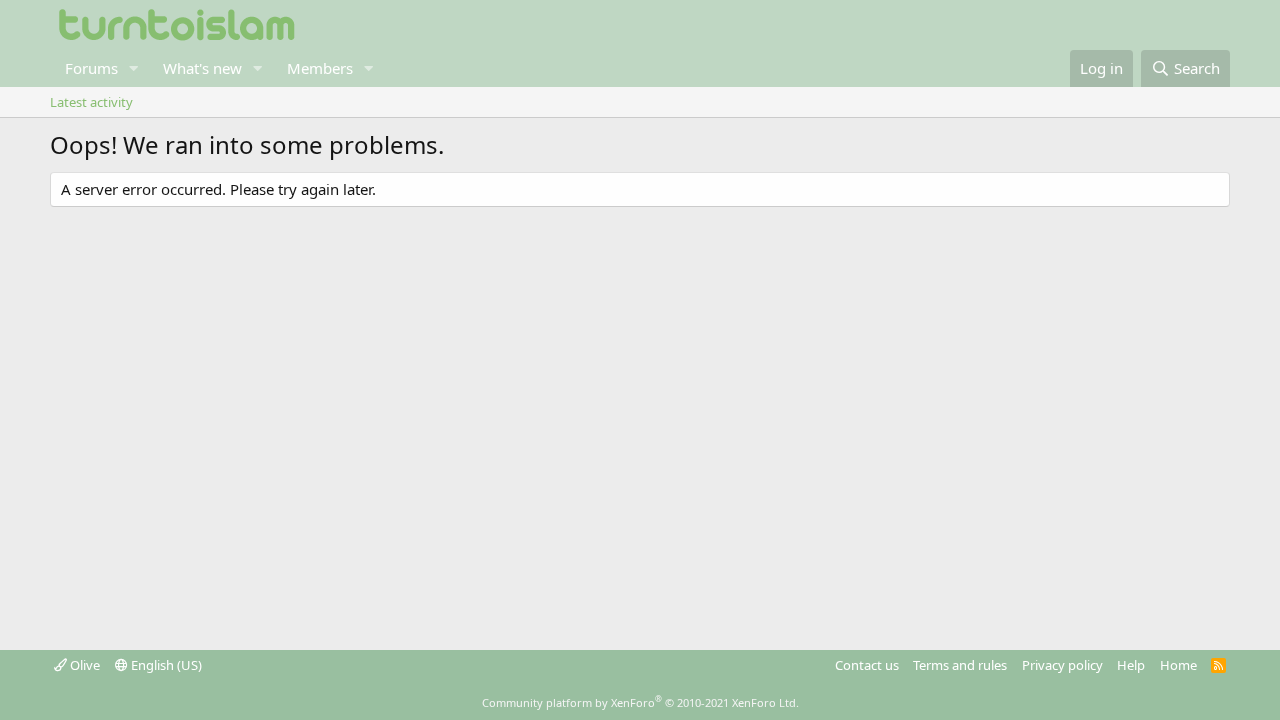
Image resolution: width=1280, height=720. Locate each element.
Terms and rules (960, 665)
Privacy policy (1062, 665)
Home (1178, 665)
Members (320, 68)
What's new (202, 68)
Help (1131, 665)
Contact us (867, 665)
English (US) (165, 665)
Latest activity (91, 102)
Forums (91, 68)
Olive (83, 665)
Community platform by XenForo (640, 702)
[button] (134, 68)
